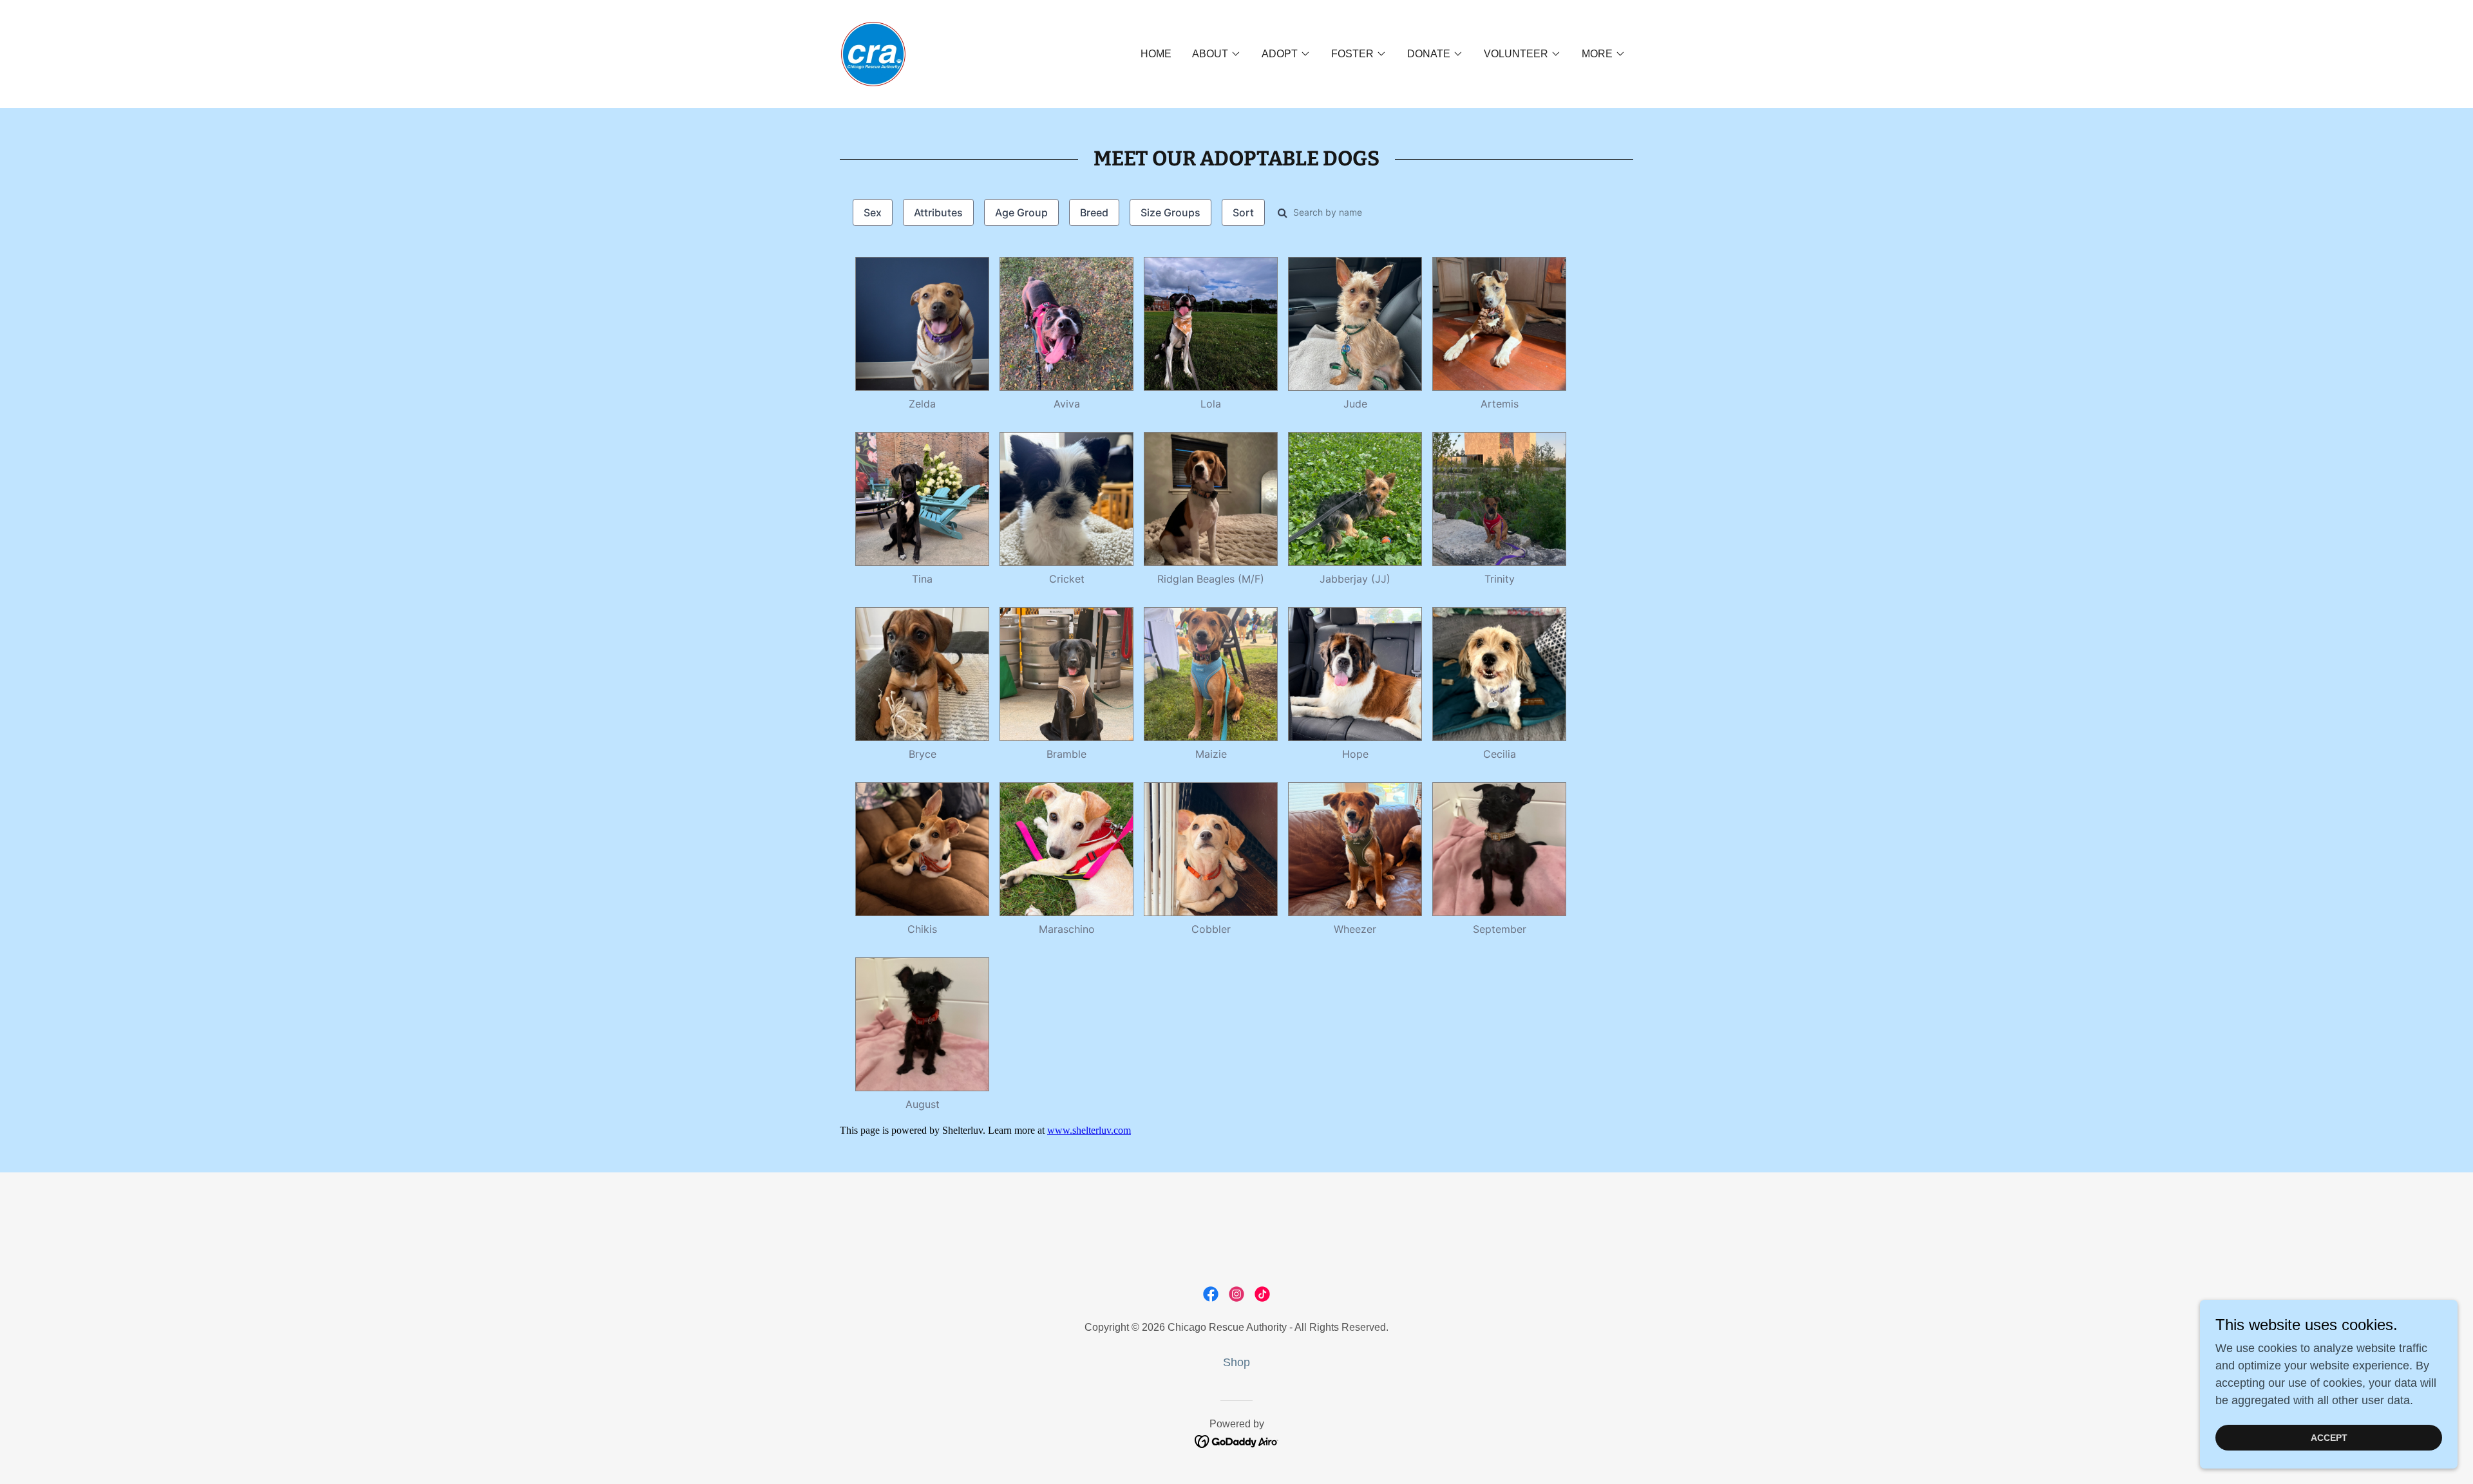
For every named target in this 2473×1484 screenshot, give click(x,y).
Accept (2329, 1438)
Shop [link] (1236, 1362)
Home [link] (1156, 54)
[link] (873, 53)
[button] (1217, 54)
